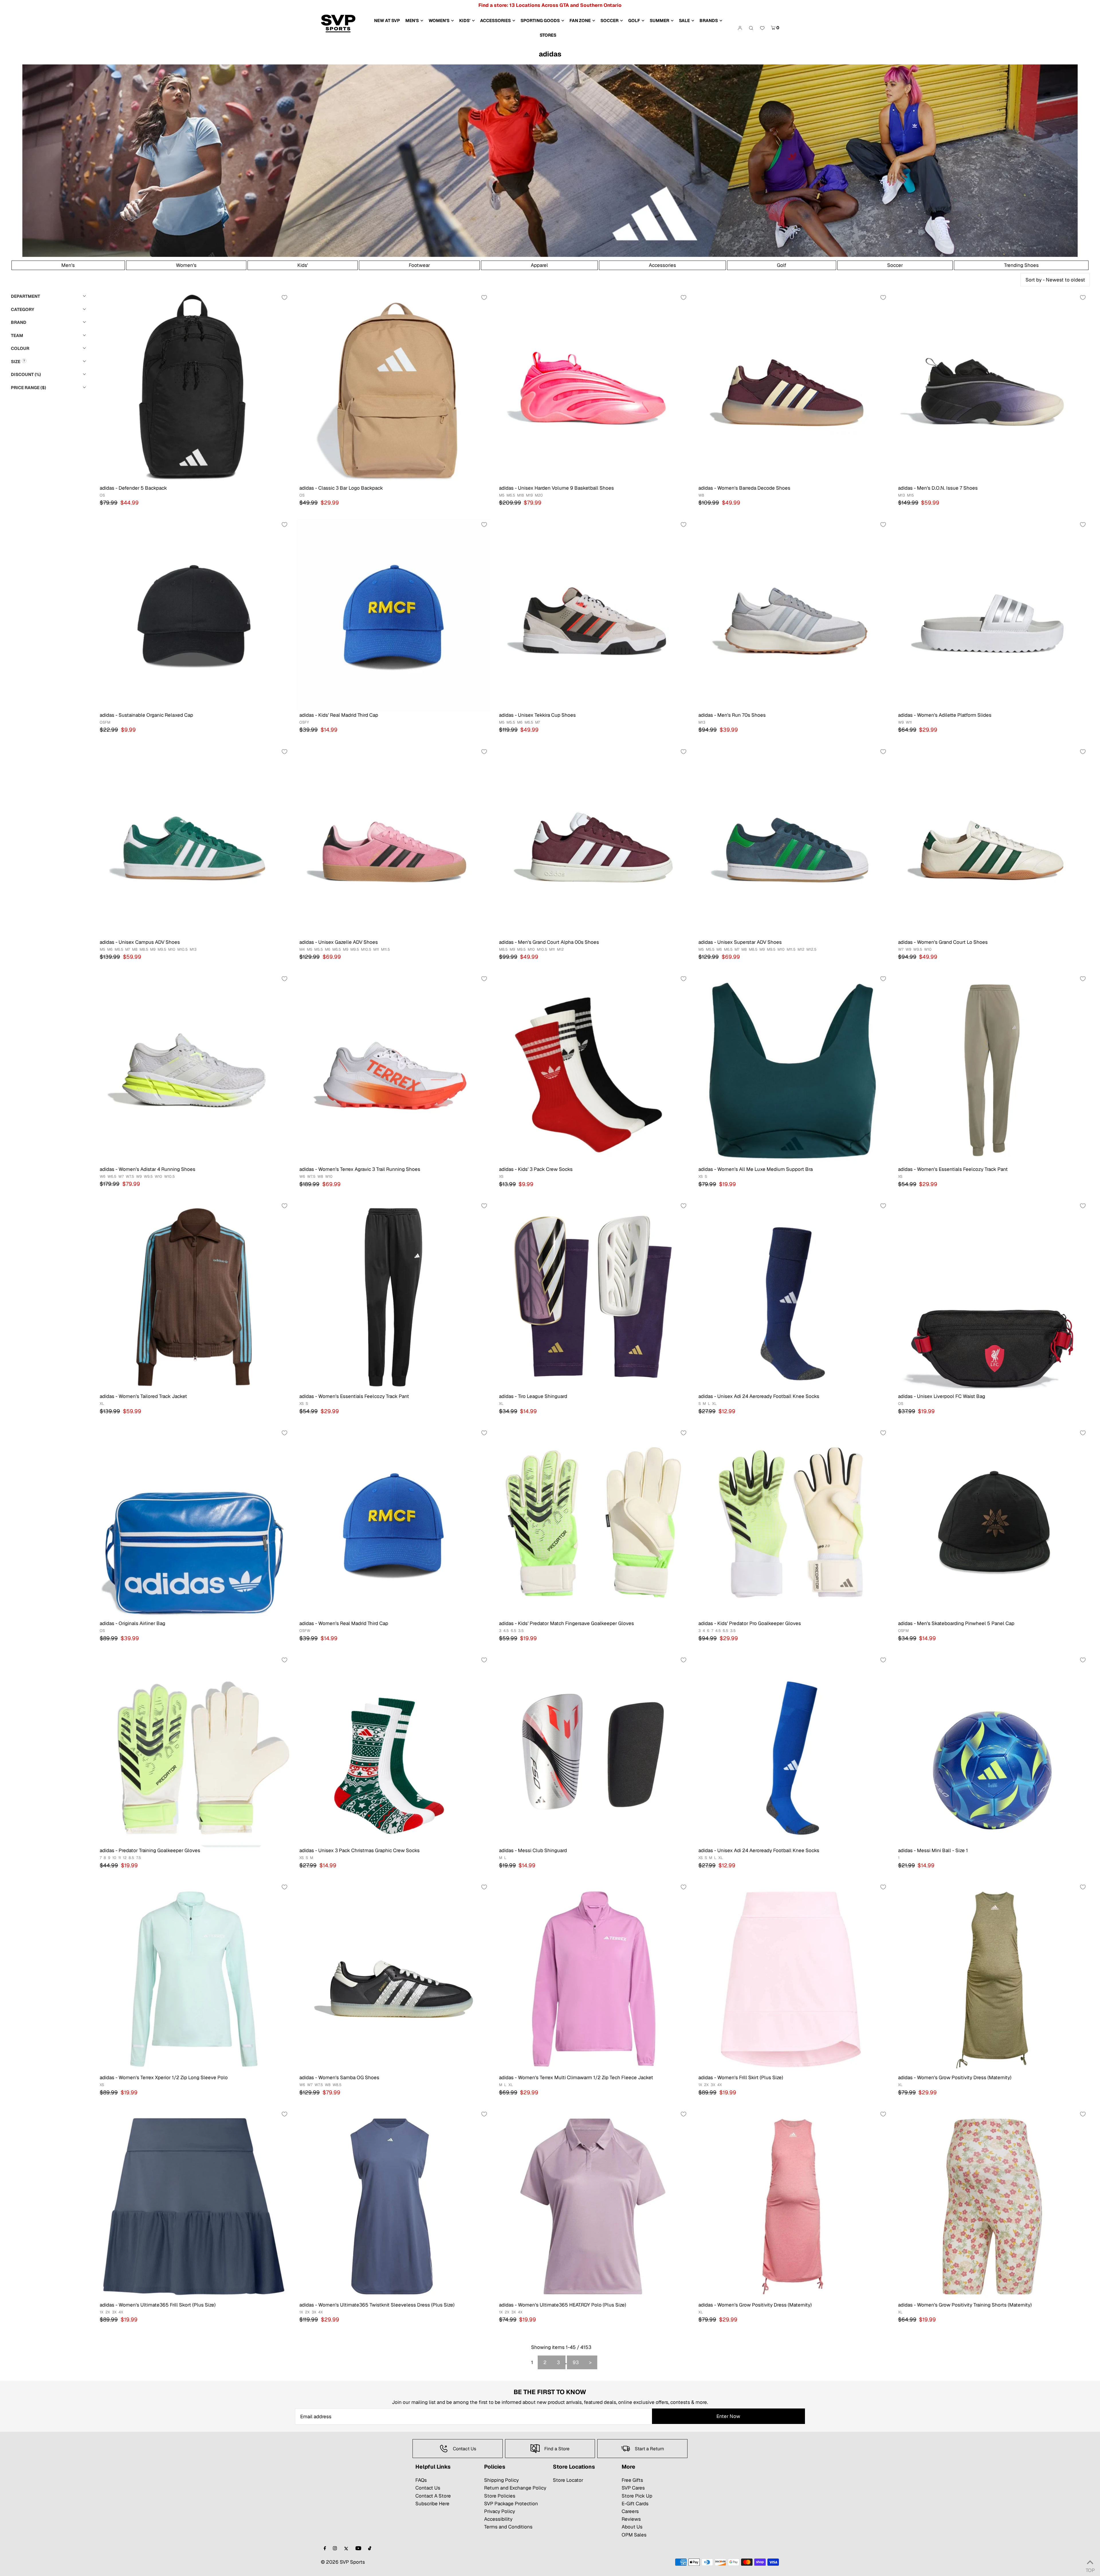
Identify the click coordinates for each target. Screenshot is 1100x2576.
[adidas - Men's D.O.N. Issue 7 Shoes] (992, 388)
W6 (103, 1176)
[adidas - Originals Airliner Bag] (194, 1524)
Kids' (303, 265)
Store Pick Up (637, 2496)
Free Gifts (632, 2480)
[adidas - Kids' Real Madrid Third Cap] (393, 615)
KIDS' (465, 20)
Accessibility (498, 2519)
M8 (135, 949)
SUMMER (659, 20)
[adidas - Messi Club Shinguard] (593, 1751)
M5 (502, 495)
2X (706, 2085)
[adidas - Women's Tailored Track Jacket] (194, 1296)
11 (120, 1858)
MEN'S (412, 20)
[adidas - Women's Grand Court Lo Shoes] (992, 842)
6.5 (513, 1631)
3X (713, 2085)
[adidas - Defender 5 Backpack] (194, 388)
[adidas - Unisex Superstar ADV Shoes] (792, 842)
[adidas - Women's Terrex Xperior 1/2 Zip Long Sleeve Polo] (194, 1978)
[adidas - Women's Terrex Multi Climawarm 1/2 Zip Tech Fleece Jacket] (593, 1978)
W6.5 (112, 1176)
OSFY (304, 722)
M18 (520, 495)
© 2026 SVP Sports (343, 2562)
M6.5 (511, 495)
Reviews (631, 2519)
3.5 (521, 1631)
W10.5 (169, 1176)
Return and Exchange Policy (515, 2488)
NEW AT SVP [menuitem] (387, 20)
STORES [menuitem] (548, 35)
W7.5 (130, 1176)
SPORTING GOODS (540, 20)
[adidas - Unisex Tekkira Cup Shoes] (593, 615)
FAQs (421, 2480)
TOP (1090, 2569)
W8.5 (337, 2085)
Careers (630, 2511)
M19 (529, 495)
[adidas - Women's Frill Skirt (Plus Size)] (792, 1978)
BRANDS (709, 20)
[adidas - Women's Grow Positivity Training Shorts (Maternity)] (992, 2205)
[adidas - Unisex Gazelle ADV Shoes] (393, 842)
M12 (560, 949)
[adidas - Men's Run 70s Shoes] (792, 615)
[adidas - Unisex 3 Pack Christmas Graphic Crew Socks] (393, 1751)
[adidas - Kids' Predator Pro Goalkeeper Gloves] (792, 1524)
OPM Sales (634, 2535)
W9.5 (918, 949)
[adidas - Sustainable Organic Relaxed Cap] (194, 615)
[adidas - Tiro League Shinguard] (593, 1296)
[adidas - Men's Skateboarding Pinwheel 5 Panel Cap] (992, 1524)
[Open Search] (751, 28)
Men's (68, 265)
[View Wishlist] (762, 28)
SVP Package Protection (511, 2504)
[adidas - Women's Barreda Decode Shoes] (792, 388)
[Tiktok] (370, 2549)
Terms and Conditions (508, 2527)
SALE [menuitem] (684, 20)
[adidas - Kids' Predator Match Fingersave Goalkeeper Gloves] (593, 1524)
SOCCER (609, 20)
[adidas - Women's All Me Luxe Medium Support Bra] (792, 1069)
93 (576, 2362)
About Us (632, 2527)
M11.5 (385, 949)
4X (720, 2085)
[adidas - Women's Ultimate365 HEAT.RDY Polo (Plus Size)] (593, 2205)
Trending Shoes (1021, 265)
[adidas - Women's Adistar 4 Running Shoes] (194, 1069)
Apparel (539, 265)
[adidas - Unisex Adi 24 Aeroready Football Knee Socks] (792, 1296)
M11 (376, 949)
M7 (538, 722)
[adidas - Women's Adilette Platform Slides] (992, 615)
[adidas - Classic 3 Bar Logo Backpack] (393, 388)
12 (125, 1858)
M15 (910, 495)
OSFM (105, 722)
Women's (186, 265)
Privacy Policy (500, 2511)
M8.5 (144, 949)
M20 (539, 495)
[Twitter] (346, 2549)
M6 (520, 722)
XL (102, 1404)
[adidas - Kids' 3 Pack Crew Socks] (593, 1069)
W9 (901, 722)
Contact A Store (433, 2496)
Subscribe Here (432, 2504)
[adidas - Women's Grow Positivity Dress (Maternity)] (992, 1978)
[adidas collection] (550, 255)
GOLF (634, 20)
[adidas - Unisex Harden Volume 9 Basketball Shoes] (593, 388)
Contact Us (428, 2488)
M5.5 (511, 722)
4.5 (506, 1631)
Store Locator (568, 2480)
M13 (901, 495)
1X (700, 2085)
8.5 (131, 1858)
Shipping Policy (501, 2480)
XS (501, 1176)
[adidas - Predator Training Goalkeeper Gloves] (194, 1751)
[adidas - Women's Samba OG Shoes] (393, 1978)
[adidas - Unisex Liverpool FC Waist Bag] (992, 1296)
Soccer (895, 265)
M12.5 (811, 949)
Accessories (662, 265)
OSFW (305, 1631)
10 (114, 1858)
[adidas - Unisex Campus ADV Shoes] (194, 842)
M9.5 (162, 949)
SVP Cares (633, 2488)
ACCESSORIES (495, 20)
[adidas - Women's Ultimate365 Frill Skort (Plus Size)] (194, 2205)
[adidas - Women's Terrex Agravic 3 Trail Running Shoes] (393, 1069)
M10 (172, 949)
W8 (701, 495)
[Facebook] (325, 2549)
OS (102, 495)
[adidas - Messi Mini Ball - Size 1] (992, 1751)
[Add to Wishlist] (284, 298)
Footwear (419, 265)
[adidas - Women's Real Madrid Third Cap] (393, 1524)
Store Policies (500, 2496)
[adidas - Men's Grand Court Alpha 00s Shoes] (593, 842)
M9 (153, 949)
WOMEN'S (439, 20)
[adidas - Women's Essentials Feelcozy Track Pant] (992, 1069)
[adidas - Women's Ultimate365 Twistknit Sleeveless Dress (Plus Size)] (393, 2205)
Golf (782, 265)
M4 (302, 949)
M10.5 (182, 949)
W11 (909, 722)
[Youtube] (358, 2549)
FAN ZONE (580, 20)
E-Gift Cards (635, 2504)
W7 (901, 949)
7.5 (139, 1858)
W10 (928, 949)
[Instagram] (335, 2549)
